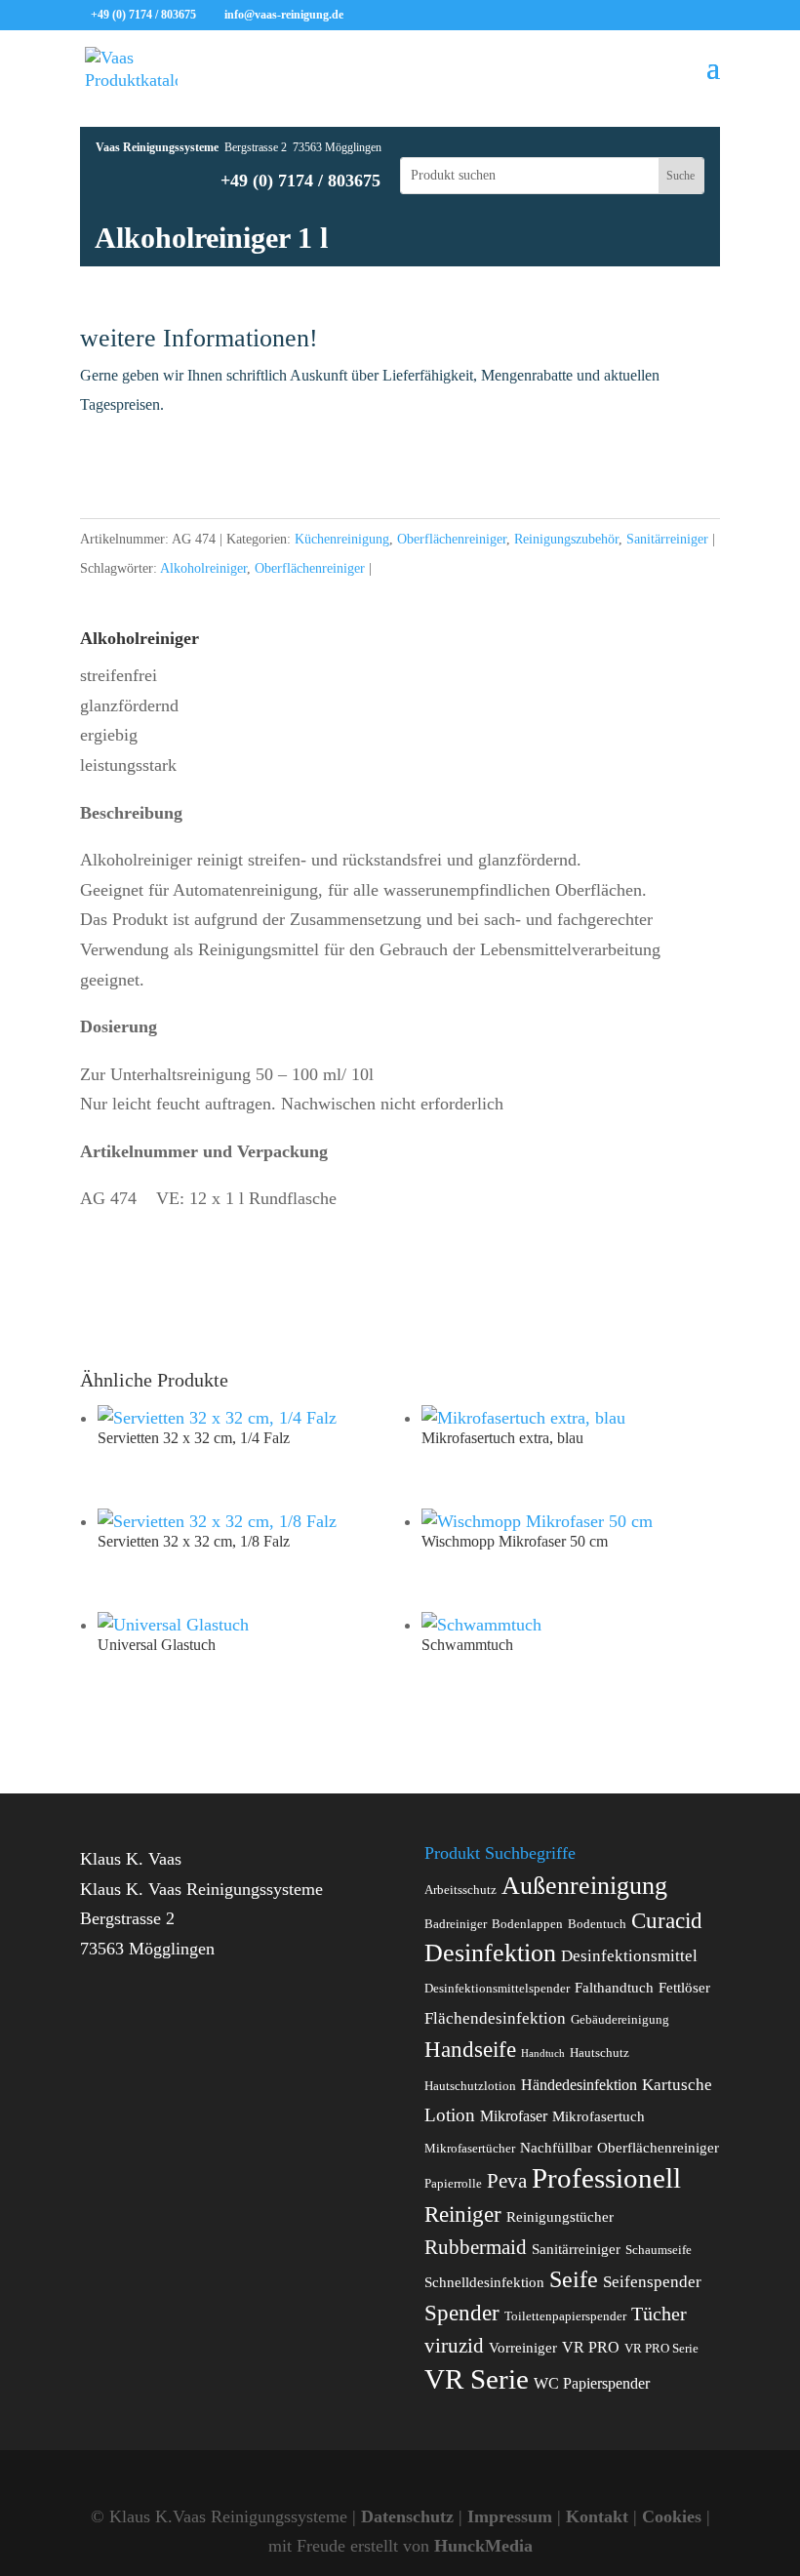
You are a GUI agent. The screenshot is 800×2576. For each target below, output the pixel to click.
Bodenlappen (527, 1924)
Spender (462, 2313)
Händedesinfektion (579, 2085)
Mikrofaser (514, 2116)
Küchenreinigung (342, 539)
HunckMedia (483, 2546)
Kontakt (597, 2516)
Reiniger (463, 2214)
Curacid (667, 1920)
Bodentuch (597, 1924)
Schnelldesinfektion (484, 2282)
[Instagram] (447, 16)
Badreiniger (456, 1924)
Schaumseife (659, 2250)
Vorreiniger (523, 2348)
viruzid (454, 2345)
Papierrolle (453, 2184)
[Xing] (389, 16)
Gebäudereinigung (620, 2020)
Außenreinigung (584, 1886)
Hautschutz (600, 2053)
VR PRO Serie (661, 2349)
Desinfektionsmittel (629, 1956)
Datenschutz (407, 2516)
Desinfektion (490, 1953)
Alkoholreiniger (203, 568)
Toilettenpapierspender (565, 2316)
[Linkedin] (418, 16)
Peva (507, 2180)
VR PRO (591, 2347)
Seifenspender (652, 2282)
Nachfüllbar (556, 2148)
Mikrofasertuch (599, 2116)
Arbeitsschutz (460, 1890)
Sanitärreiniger (667, 539)
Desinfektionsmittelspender (497, 1989)
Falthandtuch (614, 1988)
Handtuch (543, 2053)
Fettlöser (684, 1988)
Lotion (450, 2115)
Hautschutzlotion (470, 2086)
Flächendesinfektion (495, 2018)
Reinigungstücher (560, 2217)
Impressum (510, 2516)
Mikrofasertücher (470, 2149)
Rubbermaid (476, 2247)
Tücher (659, 2314)
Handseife (470, 2050)
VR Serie (477, 2379)
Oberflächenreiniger (452, 539)
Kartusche (677, 2085)
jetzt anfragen (400, 464)
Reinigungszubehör (566, 539)
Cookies (672, 2516)
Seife (574, 2279)
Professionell (606, 2178)
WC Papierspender (592, 2383)
